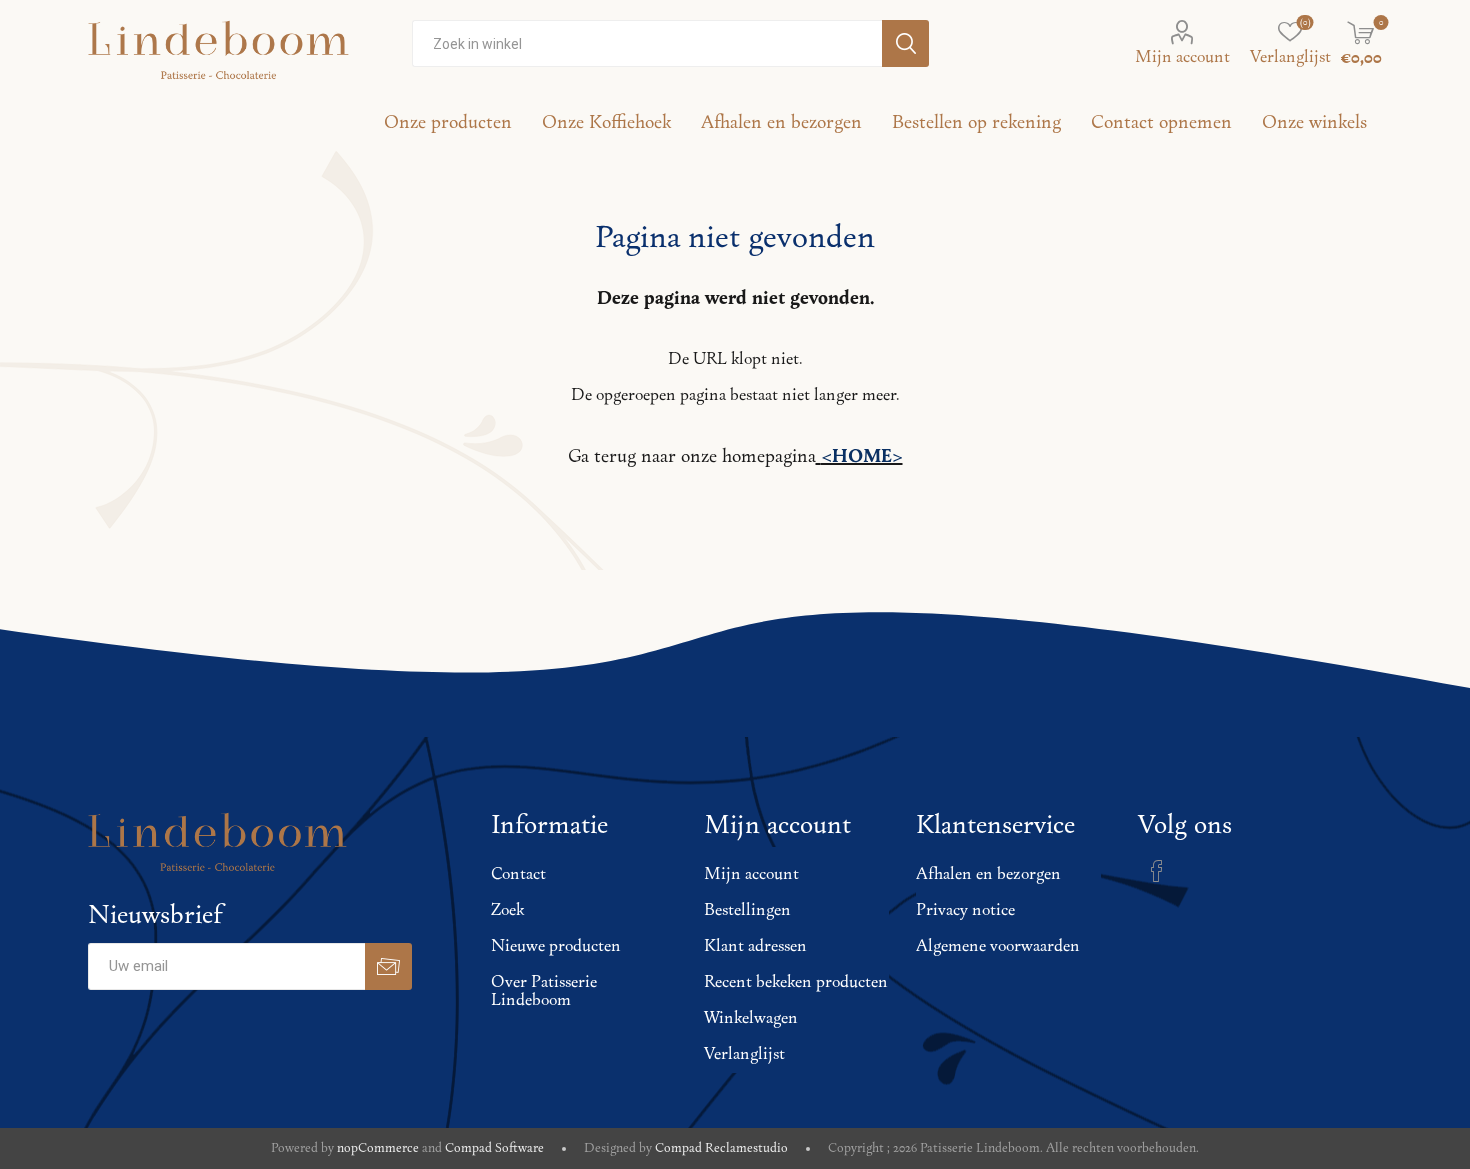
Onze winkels (1314, 123)
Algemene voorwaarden (998, 947)
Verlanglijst (744, 1055)
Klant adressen (755, 947)
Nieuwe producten (556, 947)
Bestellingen (747, 911)
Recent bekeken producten (796, 983)
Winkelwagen (751, 1019)
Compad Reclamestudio (721, 1148)
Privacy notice (965, 911)
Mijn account (1182, 58)
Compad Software (494, 1148)
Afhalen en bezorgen (988, 875)
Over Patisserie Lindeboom (544, 992)
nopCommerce (378, 1148)
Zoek (507, 911)
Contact (518, 875)
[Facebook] (1157, 871)
